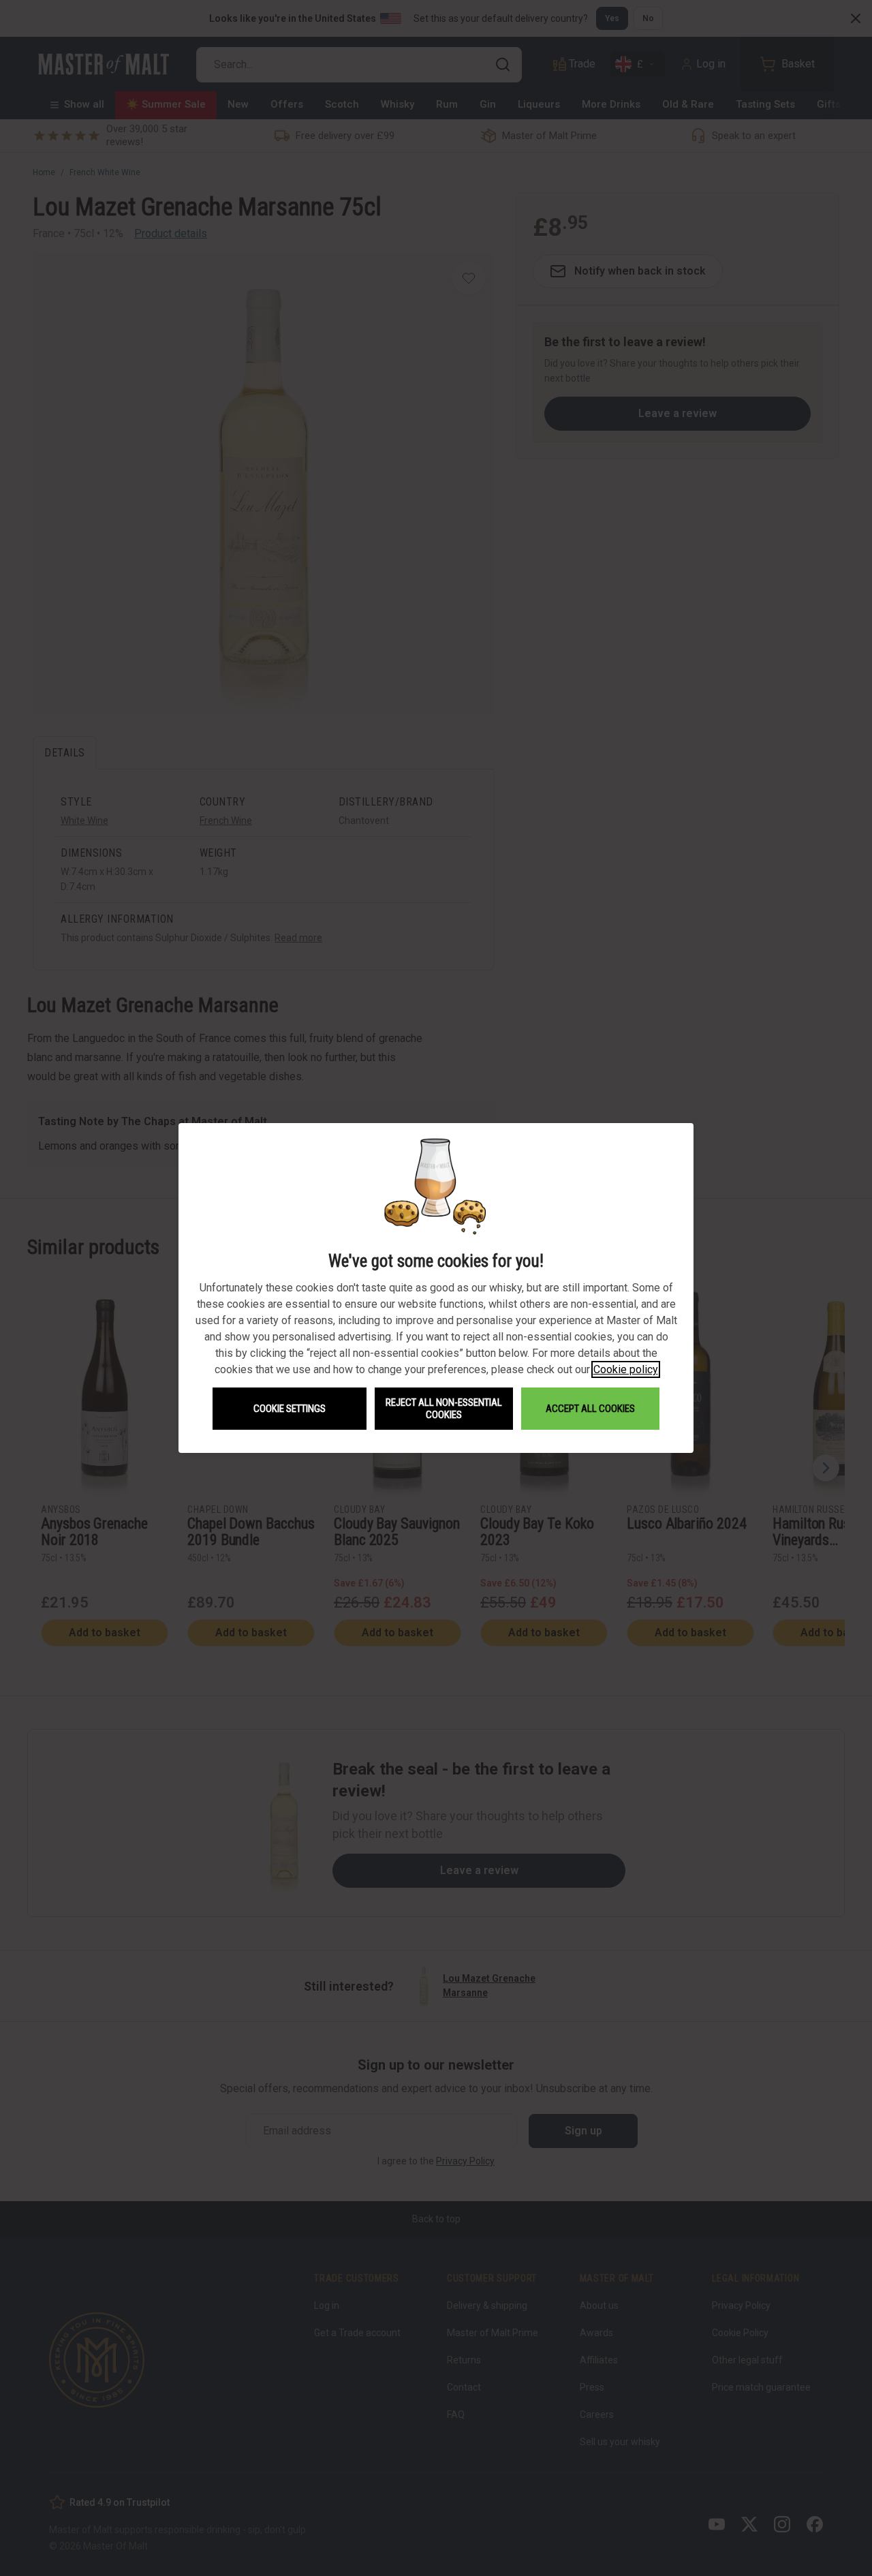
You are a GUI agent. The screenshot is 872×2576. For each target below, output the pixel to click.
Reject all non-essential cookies (444, 1409)
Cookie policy (626, 1369)
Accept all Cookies (590, 1409)
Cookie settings (290, 1409)
